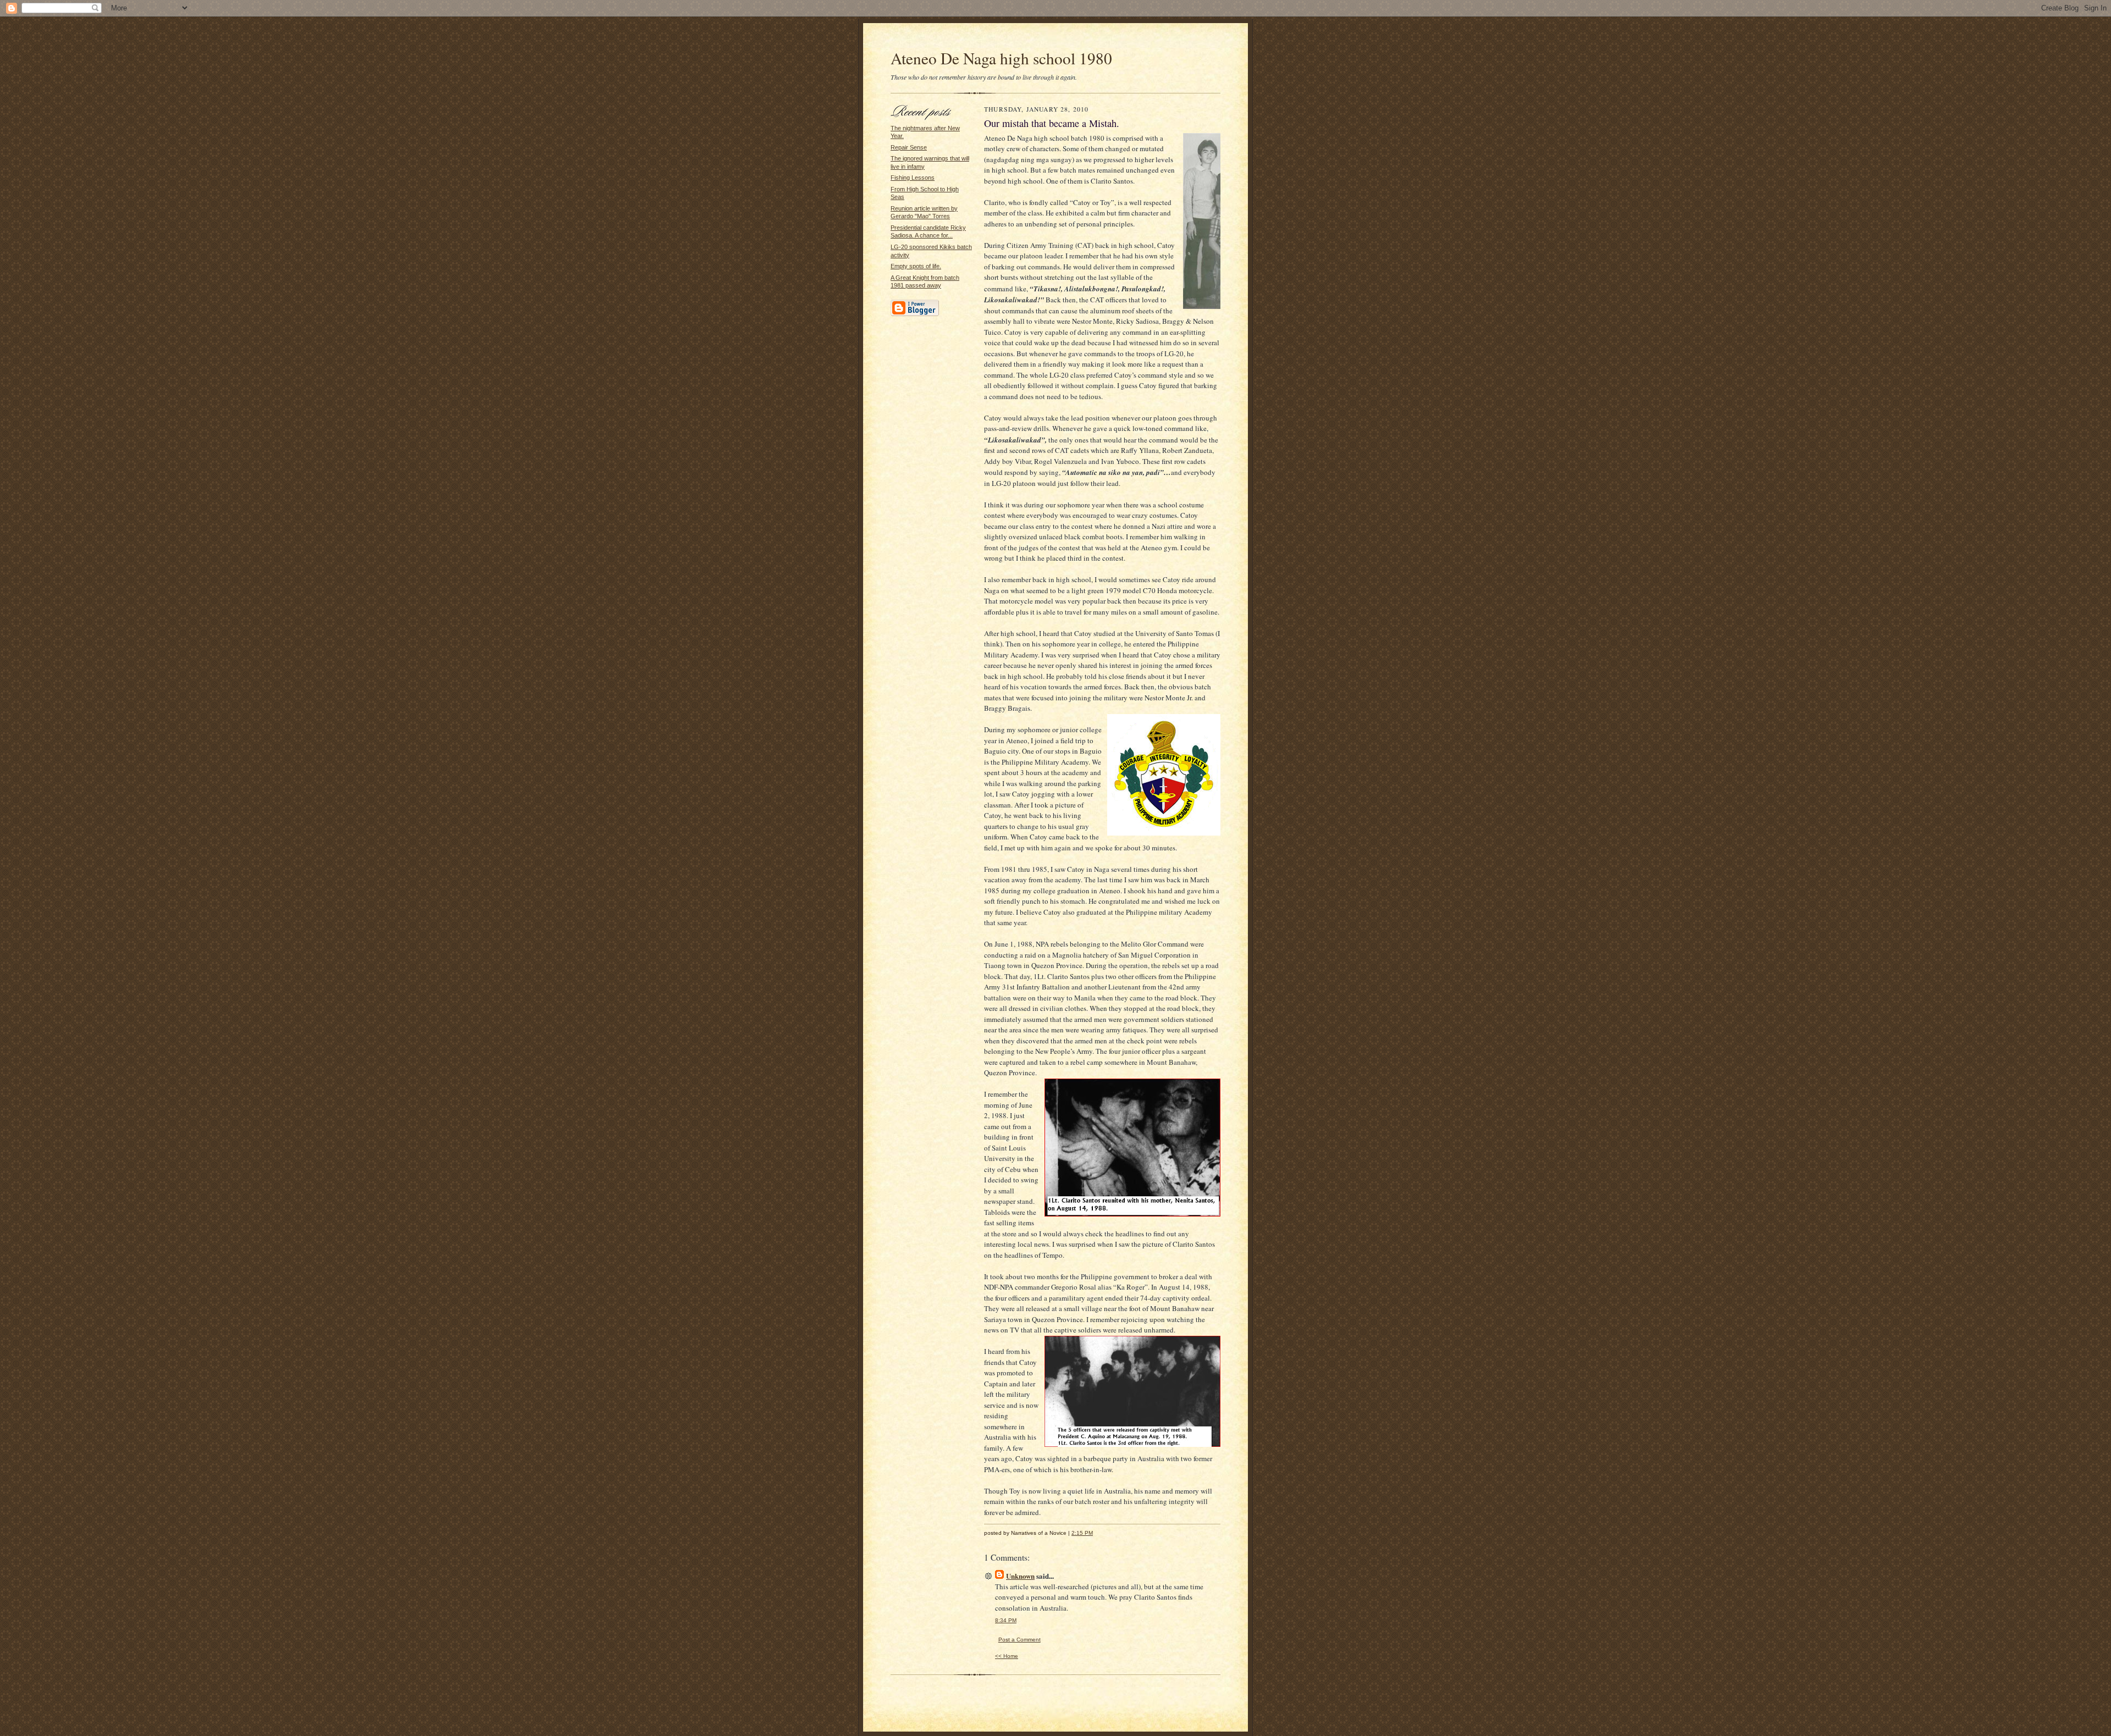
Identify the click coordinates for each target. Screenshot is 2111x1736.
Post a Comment (1019, 1640)
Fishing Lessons (913, 178)
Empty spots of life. (916, 266)
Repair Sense (909, 147)
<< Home (1007, 1656)
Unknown (1020, 1576)
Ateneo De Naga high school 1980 (1001, 58)
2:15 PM (1082, 1533)
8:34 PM (1006, 1620)
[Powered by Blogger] (915, 314)
